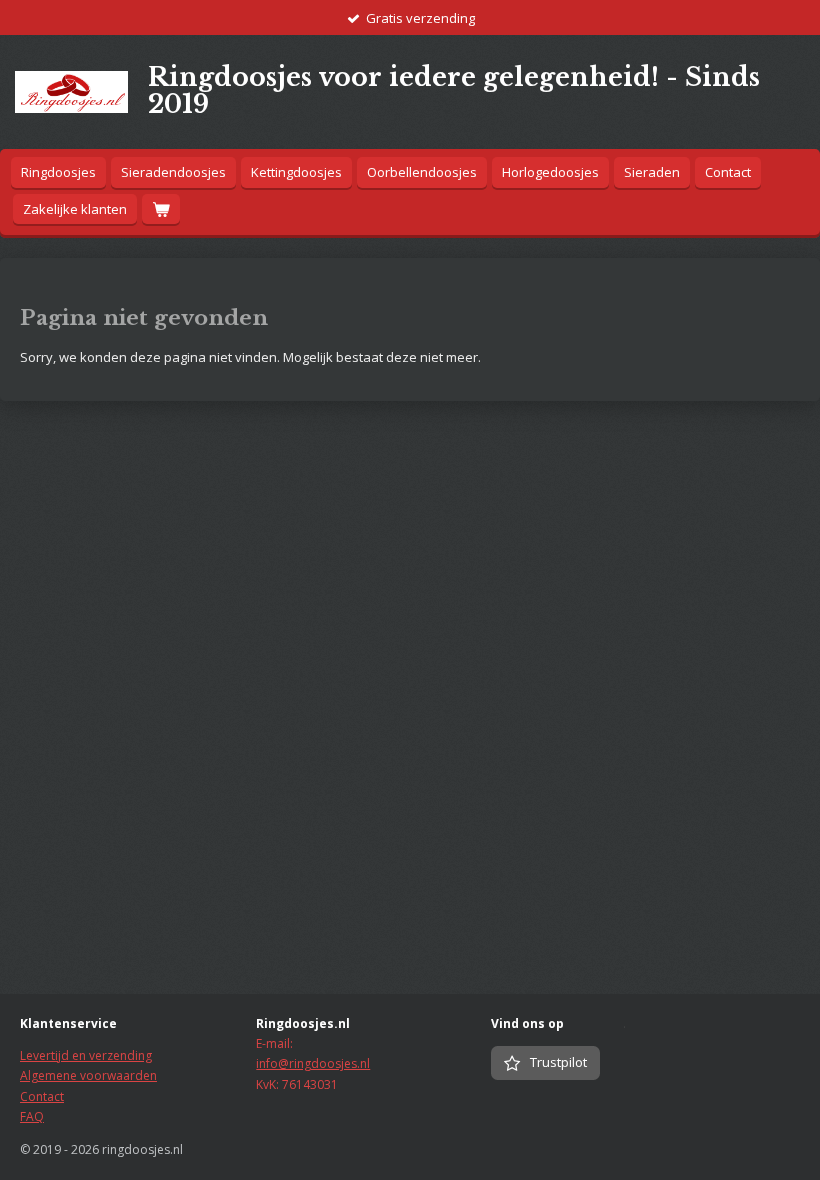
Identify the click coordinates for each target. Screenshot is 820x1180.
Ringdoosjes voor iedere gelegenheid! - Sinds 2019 (454, 91)
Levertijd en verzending (86, 1055)
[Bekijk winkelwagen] (161, 209)
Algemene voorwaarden (88, 1075)
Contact (42, 1096)
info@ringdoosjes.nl (313, 1063)
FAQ (32, 1116)
